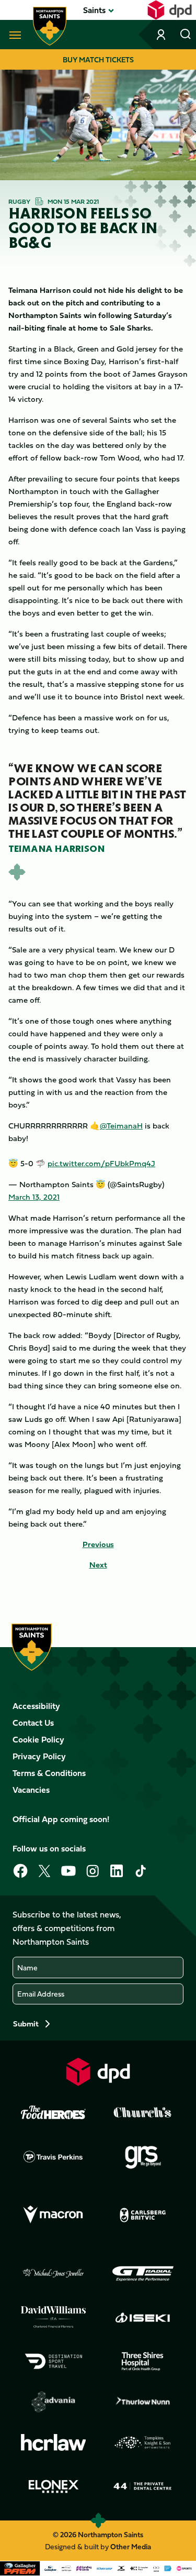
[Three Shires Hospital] (143, 2361)
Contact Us (33, 1723)
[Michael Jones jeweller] (53, 2274)
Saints (94, 10)
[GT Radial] (143, 2274)
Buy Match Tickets (98, 59)
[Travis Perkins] (53, 2156)
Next (98, 1565)
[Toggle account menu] (162, 35)
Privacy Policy (39, 1756)
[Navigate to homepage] (50, 26)
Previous (98, 1544)
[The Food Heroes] (53, 2112)
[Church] (143, 2112)
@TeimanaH (121, 1126)
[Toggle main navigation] (13, 35)
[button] (94, 10)
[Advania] (53, 2402)
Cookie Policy (38, 1739)
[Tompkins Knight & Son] (143, 2442)
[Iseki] (143, 2317)
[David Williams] (53, 2317)
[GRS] (143, 2156)
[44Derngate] (143, 2486)
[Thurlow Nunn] (143, 2402)
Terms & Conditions (49, 1773)
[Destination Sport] (53, 2361)
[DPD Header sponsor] (170, 10)
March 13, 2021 (34, 1197)
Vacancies (31, 1790)
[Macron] (53, 2215)
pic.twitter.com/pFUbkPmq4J (101, 1163)
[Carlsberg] (143, 2215)
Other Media (131, 2546)
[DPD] (98, 2072)
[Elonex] (53, 2486)
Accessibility (36, 1706)
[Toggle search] (186, 35)
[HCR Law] (53, 2443)
